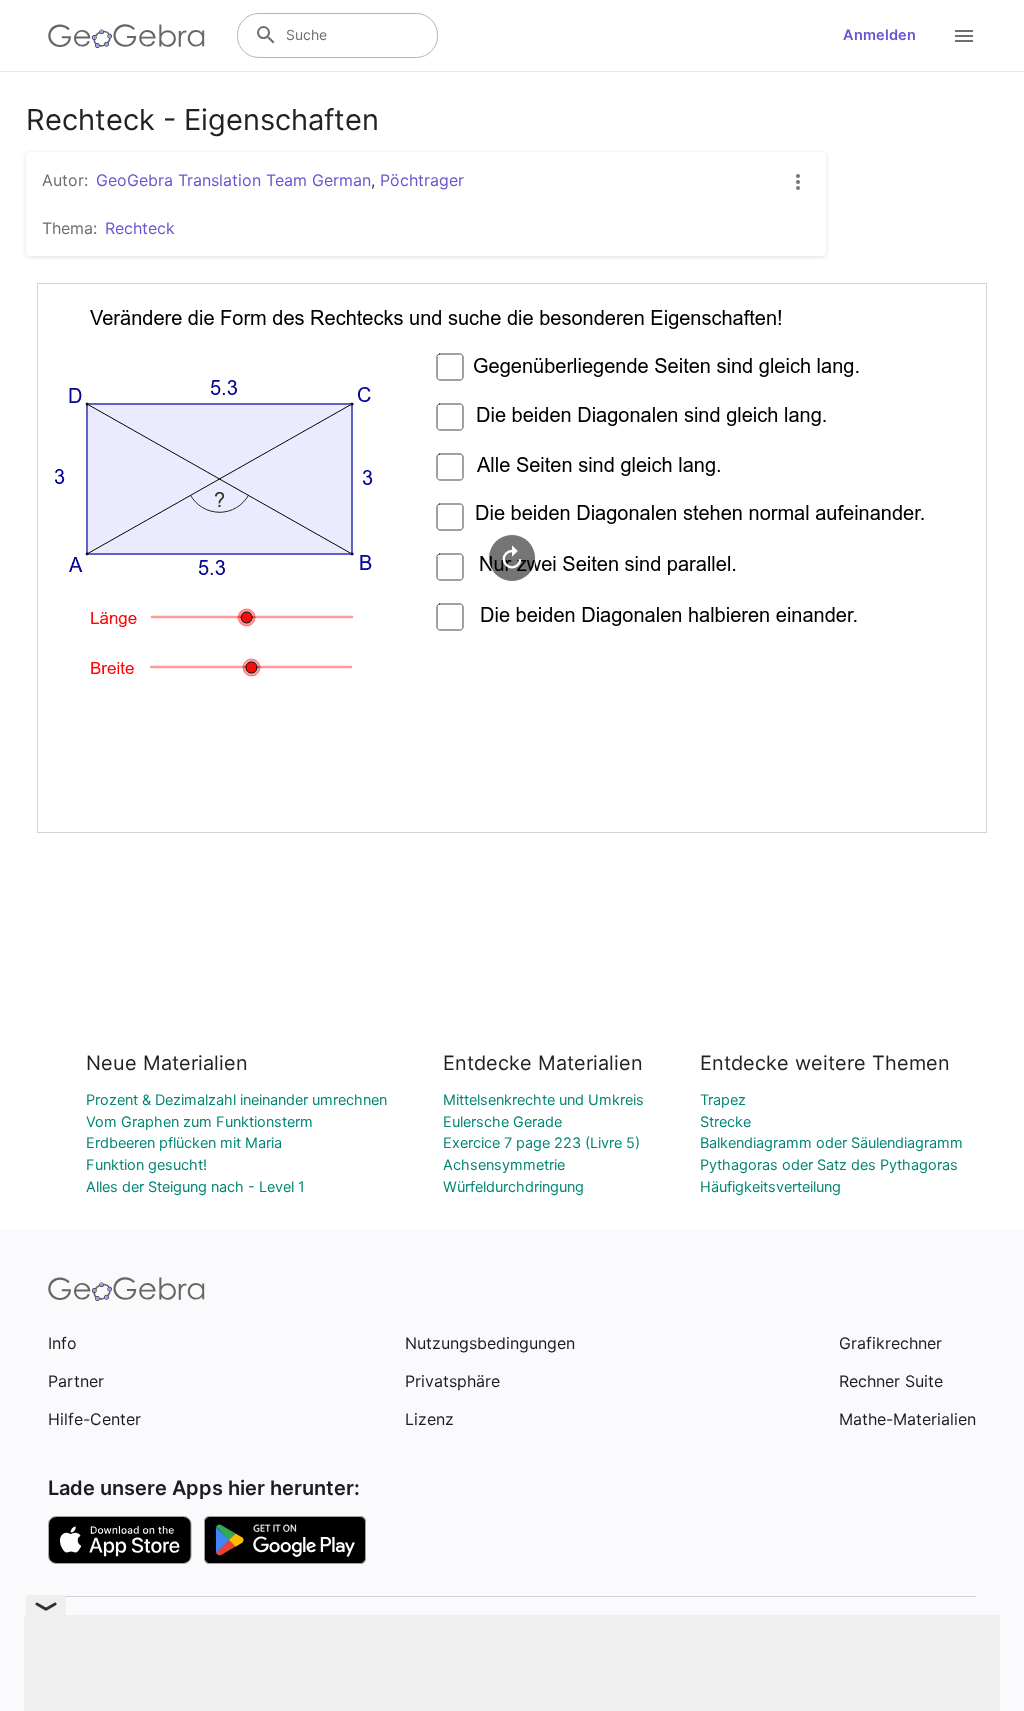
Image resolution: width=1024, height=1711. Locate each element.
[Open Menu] (964, 36)
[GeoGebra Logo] (126, 36)
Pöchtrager (422, 180)
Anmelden (879, 35)
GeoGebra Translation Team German (233, 180)
